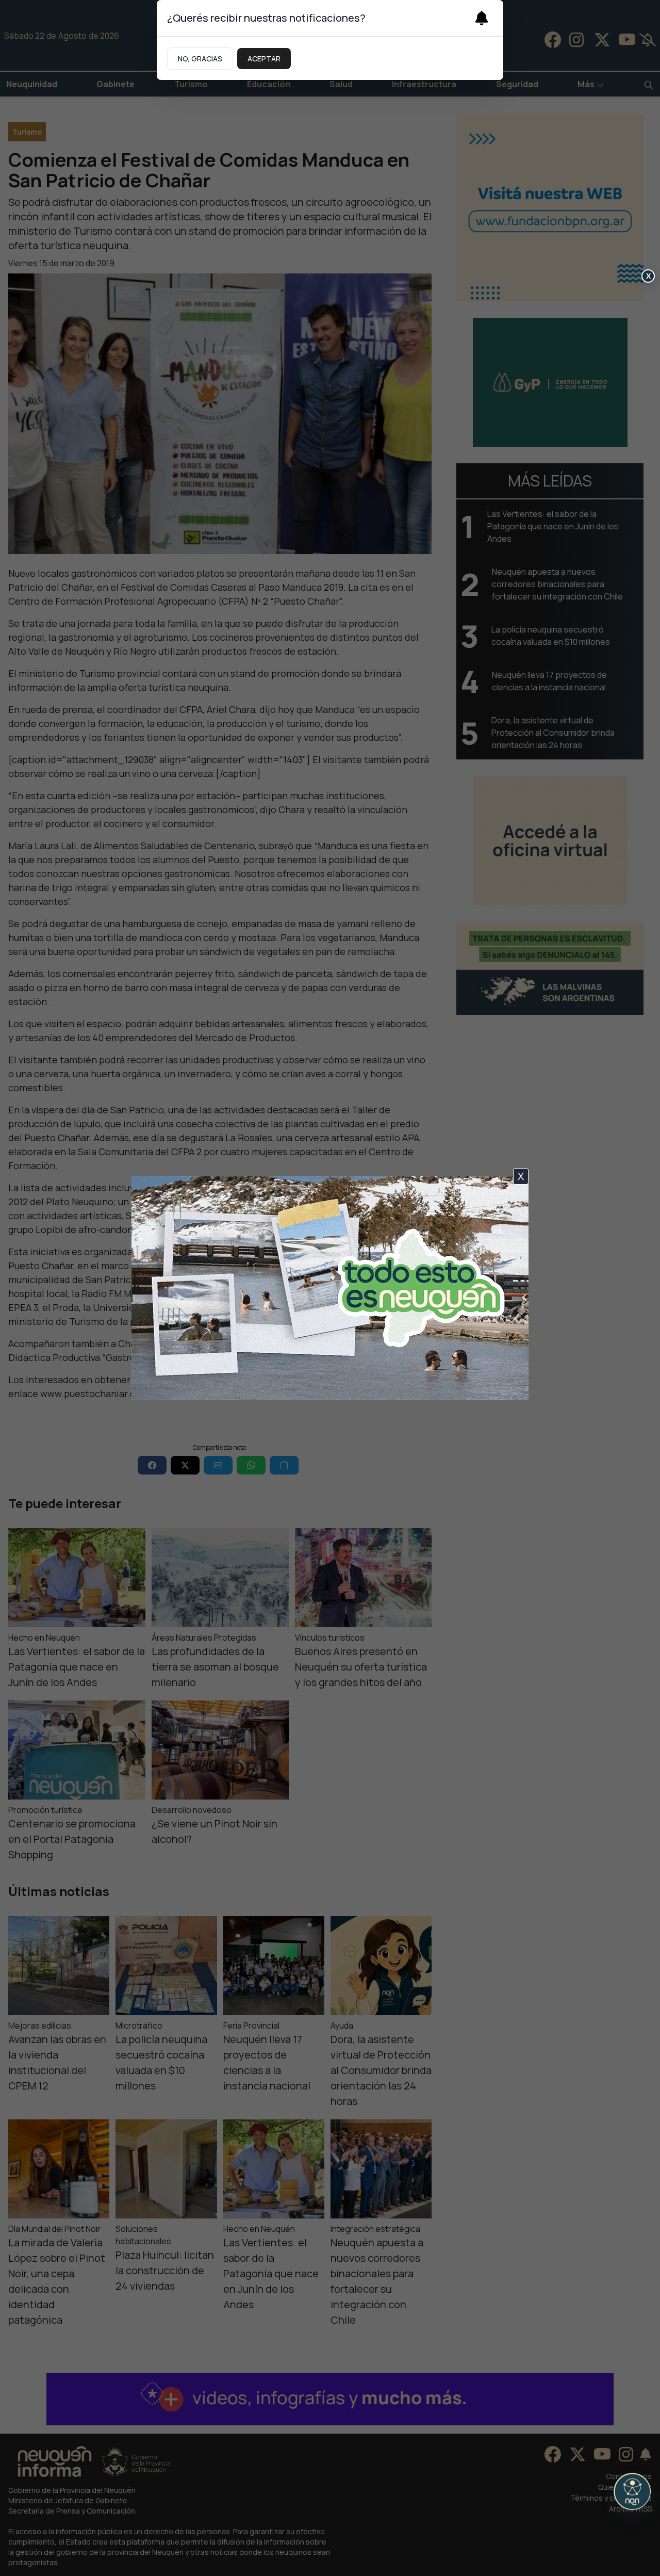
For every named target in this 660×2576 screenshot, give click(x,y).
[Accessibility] (632, 2491)
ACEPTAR (264, 59)
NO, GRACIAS (200, 59)
